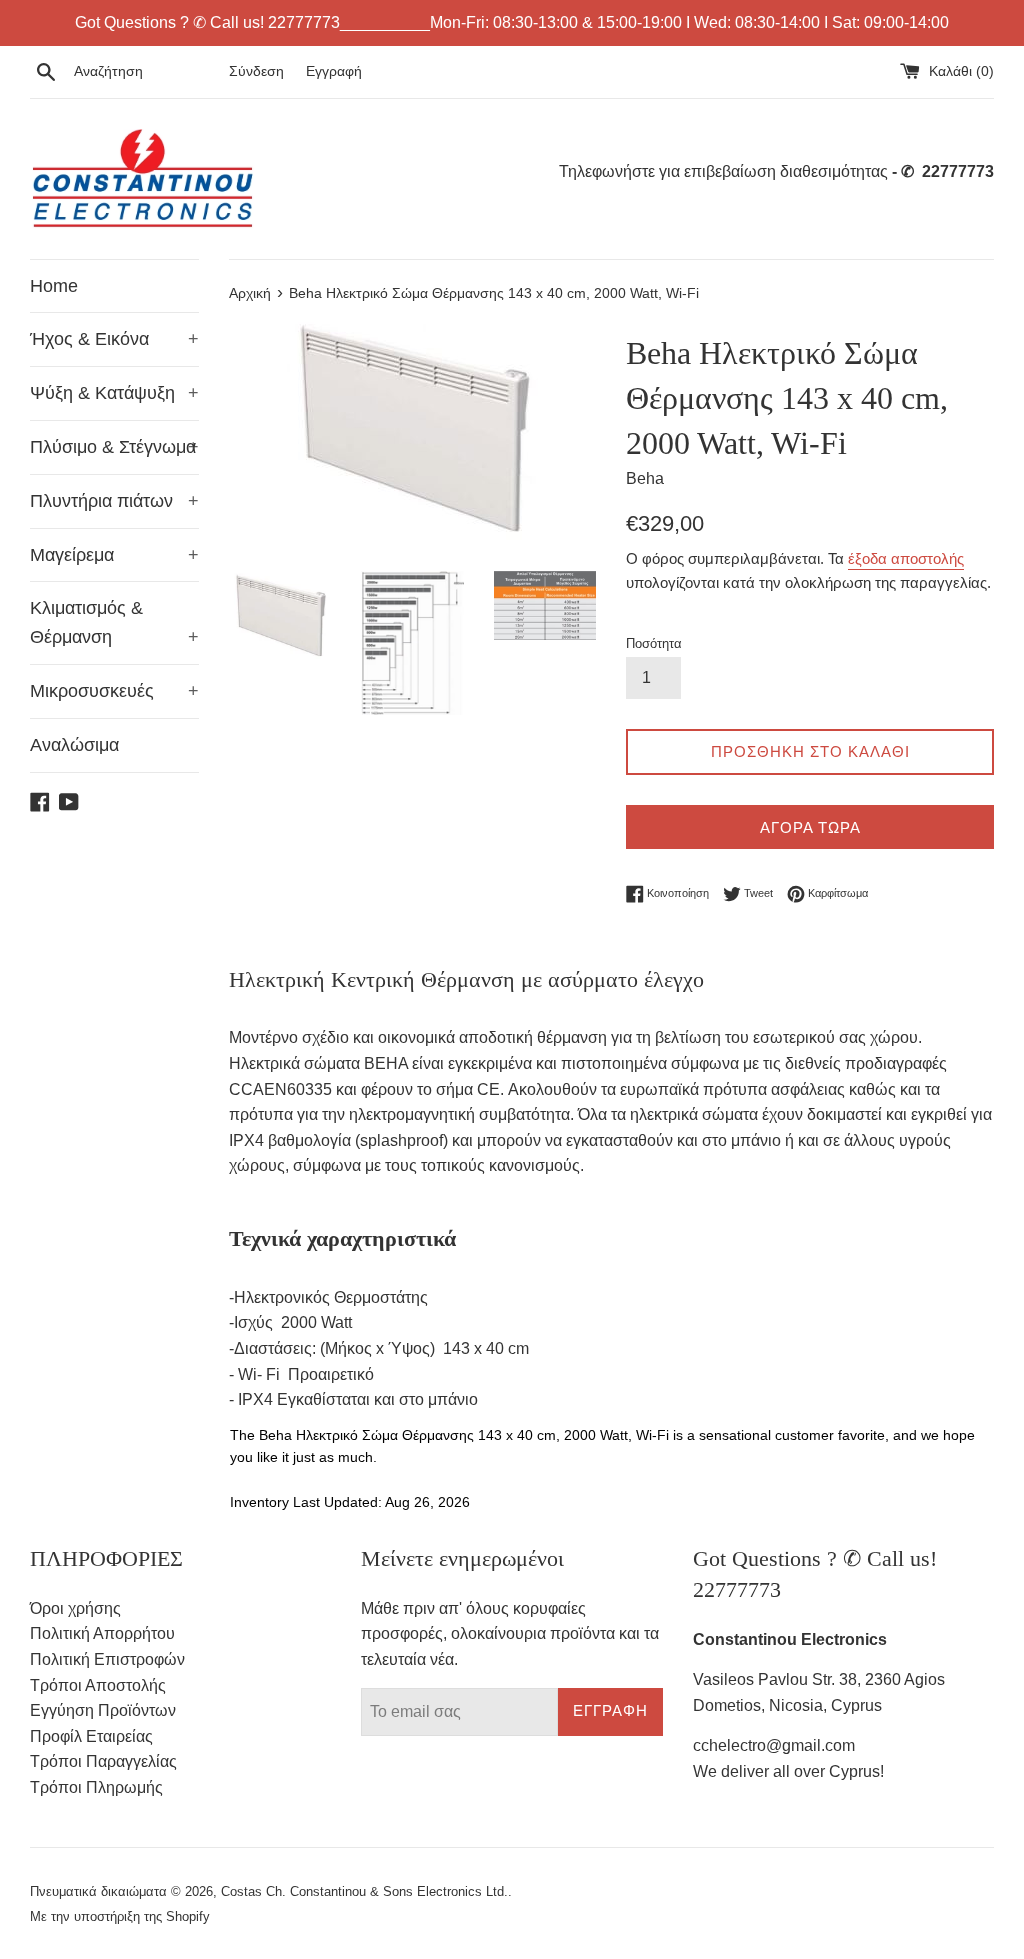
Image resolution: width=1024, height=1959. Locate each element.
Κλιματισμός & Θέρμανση (114, 622)
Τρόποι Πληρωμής (96, 1787)
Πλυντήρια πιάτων (114, 501)
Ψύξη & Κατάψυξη (114, 393)
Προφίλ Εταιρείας (91, 1736)
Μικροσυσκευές (114, 691)
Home (54, 286)
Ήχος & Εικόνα (114, 339)
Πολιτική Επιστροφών (107, 1659)
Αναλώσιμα (74, 745)
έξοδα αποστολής (906, 558)
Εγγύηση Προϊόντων (103, 1710)
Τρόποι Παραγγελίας (103, 1761)
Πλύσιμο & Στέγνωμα (114, 447)
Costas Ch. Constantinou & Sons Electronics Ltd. (364, 1891)
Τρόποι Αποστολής (98, 1685)
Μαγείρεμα (114, 555)
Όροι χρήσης (75, 1608)
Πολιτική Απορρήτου (102, 1633)
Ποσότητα (654, 643)
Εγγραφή (334, 71)
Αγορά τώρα (810, 827)
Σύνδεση (256, 71)
